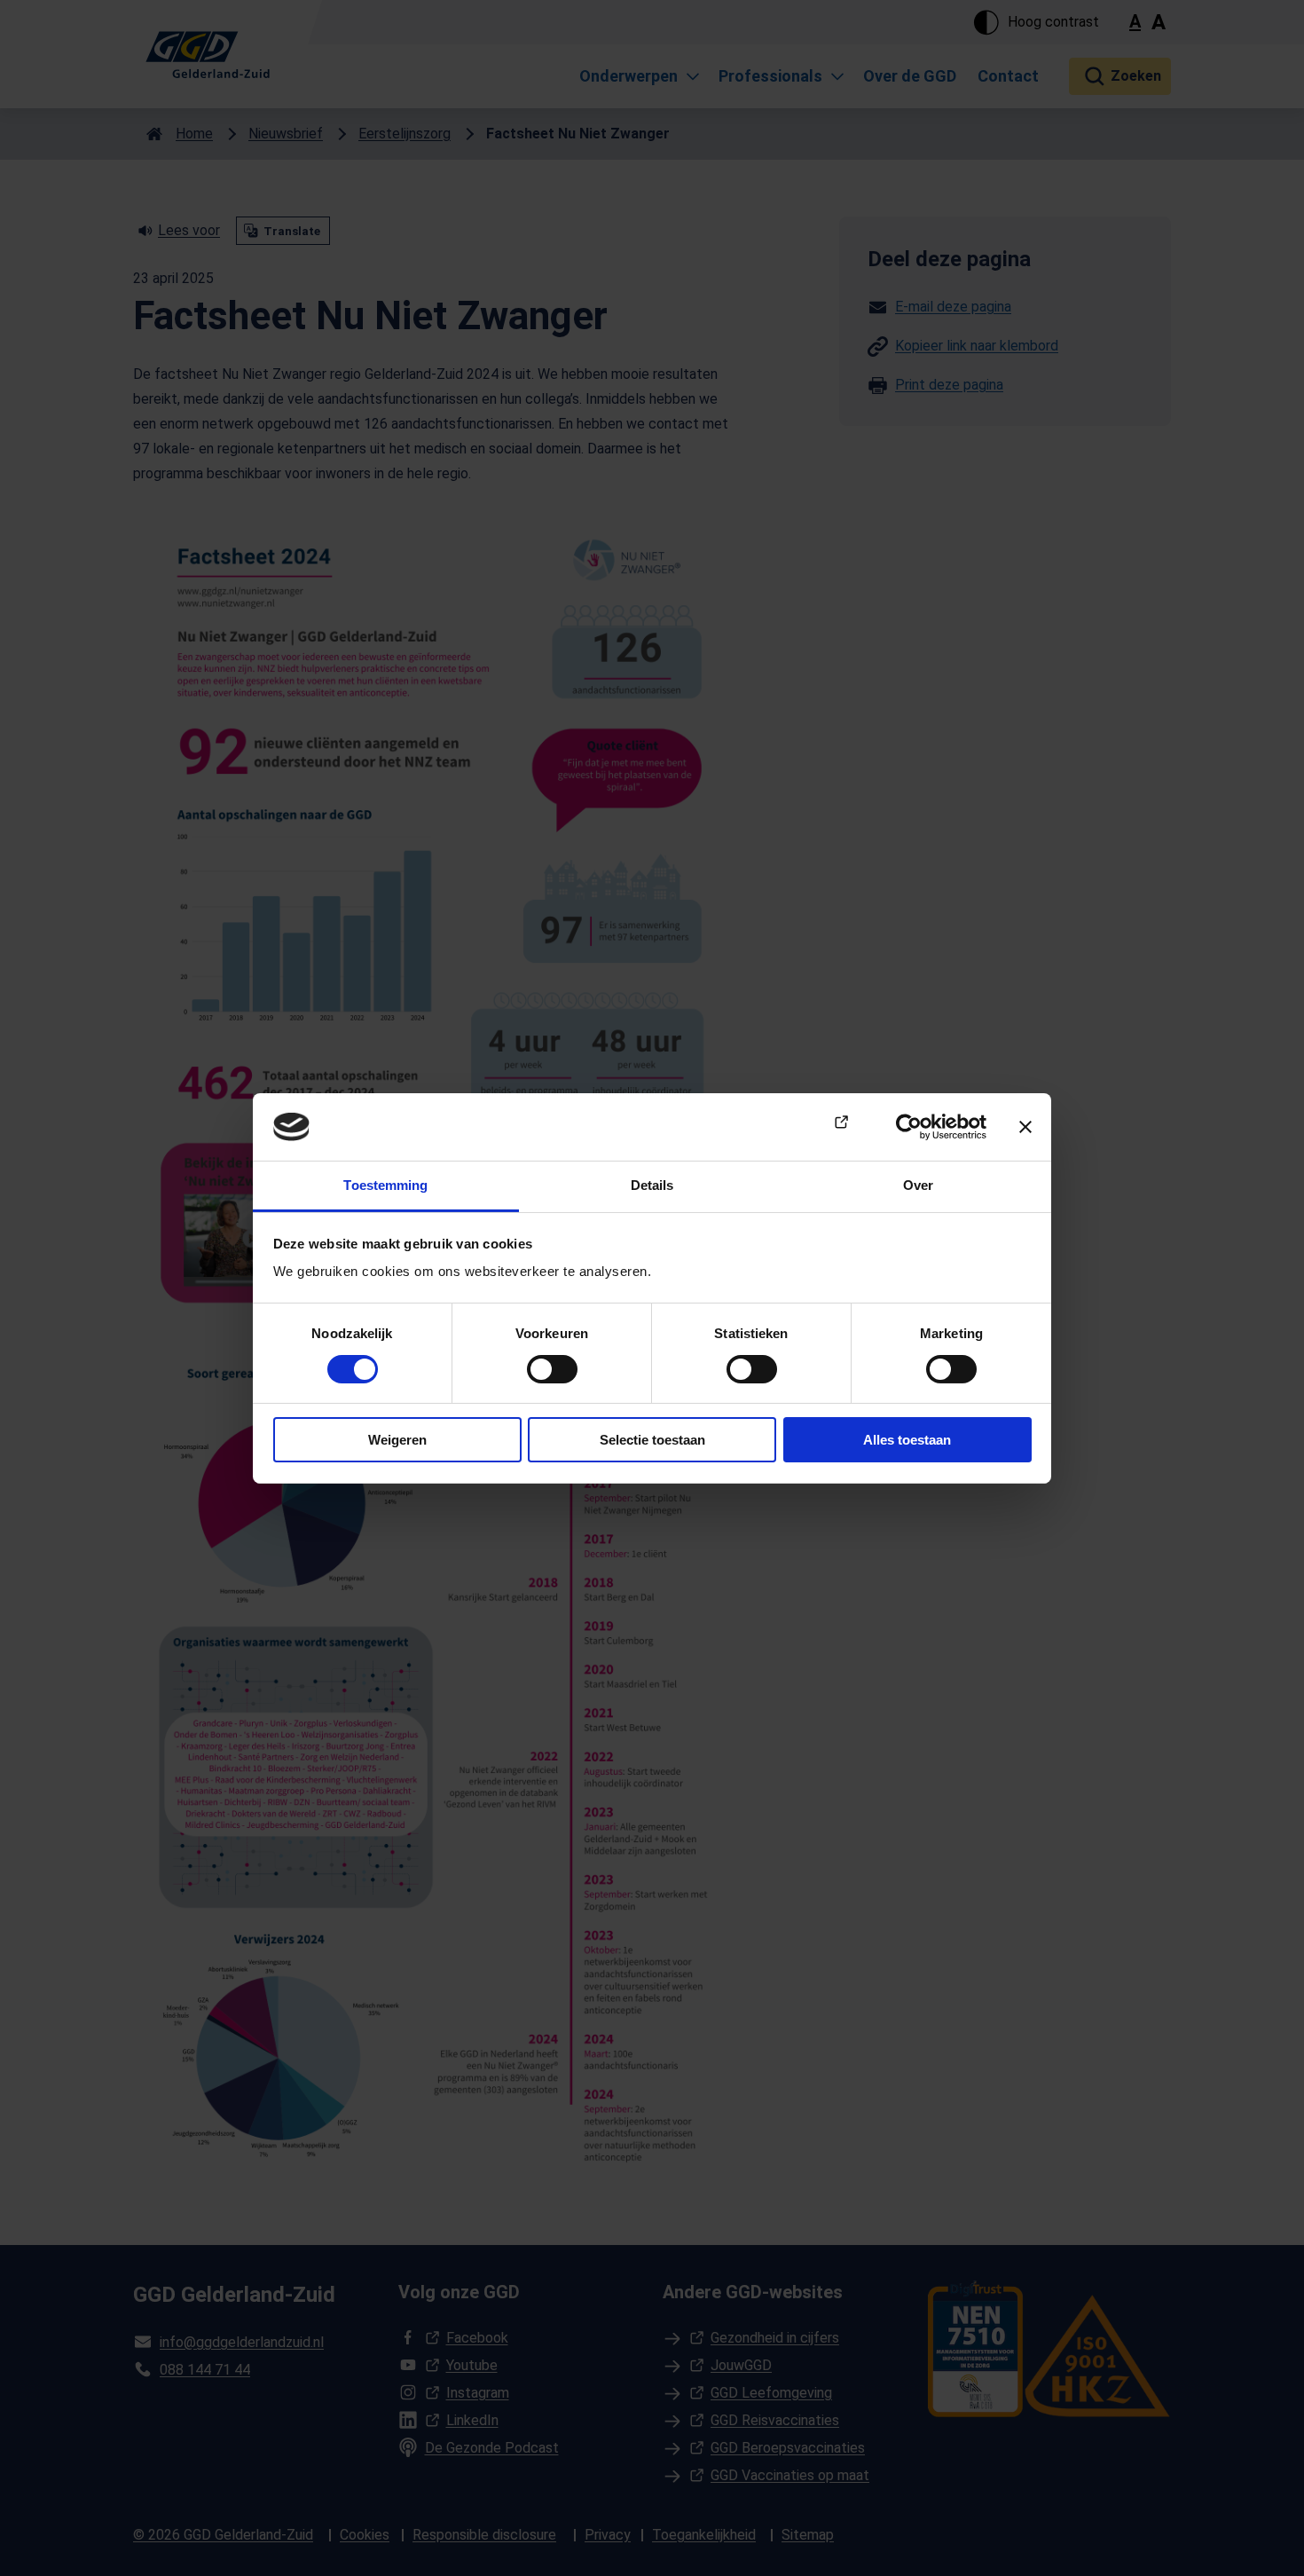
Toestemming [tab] (385, 1185)
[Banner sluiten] (1025, 1127)
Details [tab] (652, 1185)
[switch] (552, 1369)
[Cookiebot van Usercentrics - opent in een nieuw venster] (909, 1127)
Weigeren (397, 1440)
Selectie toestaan (652, 1440)
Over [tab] (918, 1185)
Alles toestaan (907, 1440)
